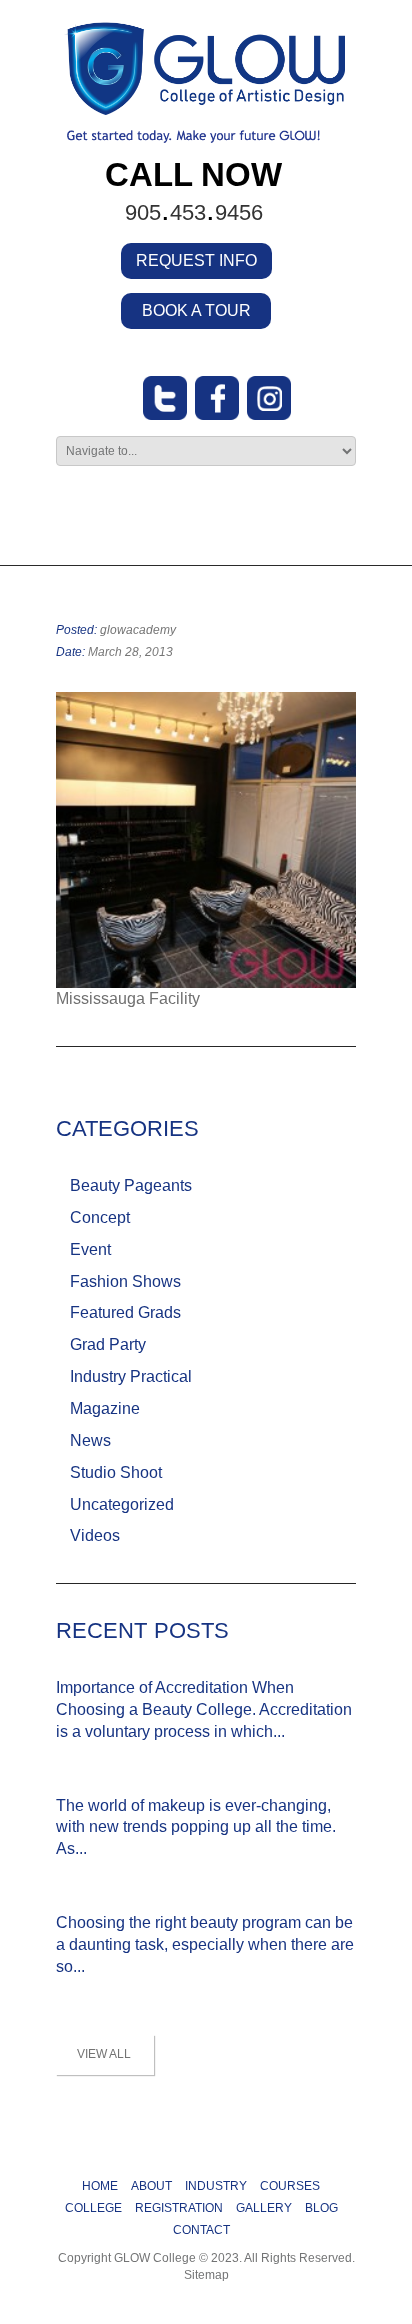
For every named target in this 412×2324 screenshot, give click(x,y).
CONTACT (201, 2230)
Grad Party (108, 1344)
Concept (100, 1217)
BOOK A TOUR (196, 310)
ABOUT (151, 2186)
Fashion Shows (125, 1281)
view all (104, 2054)
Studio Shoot (116, 1472)
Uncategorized (122, 1504)
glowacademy (138, 630)
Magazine (105, 1408)
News (90, 1440)
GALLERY (264, 2208)
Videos (95, 1535)
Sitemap (206, 2275)
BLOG (321, 2208)
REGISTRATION (179, 2208)
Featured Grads (125, 1312)
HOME (100, 2186)
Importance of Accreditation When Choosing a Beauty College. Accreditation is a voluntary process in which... (204, 1709)
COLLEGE (93, 2208)
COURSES (290, 2186)
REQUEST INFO (196, 260)
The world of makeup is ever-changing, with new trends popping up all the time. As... (196, 1827)
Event (90, 1249)
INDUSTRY (216, 2186)
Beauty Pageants (131, 1185)
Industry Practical (131, 1376)
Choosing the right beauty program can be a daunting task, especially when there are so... (205, 1944)
